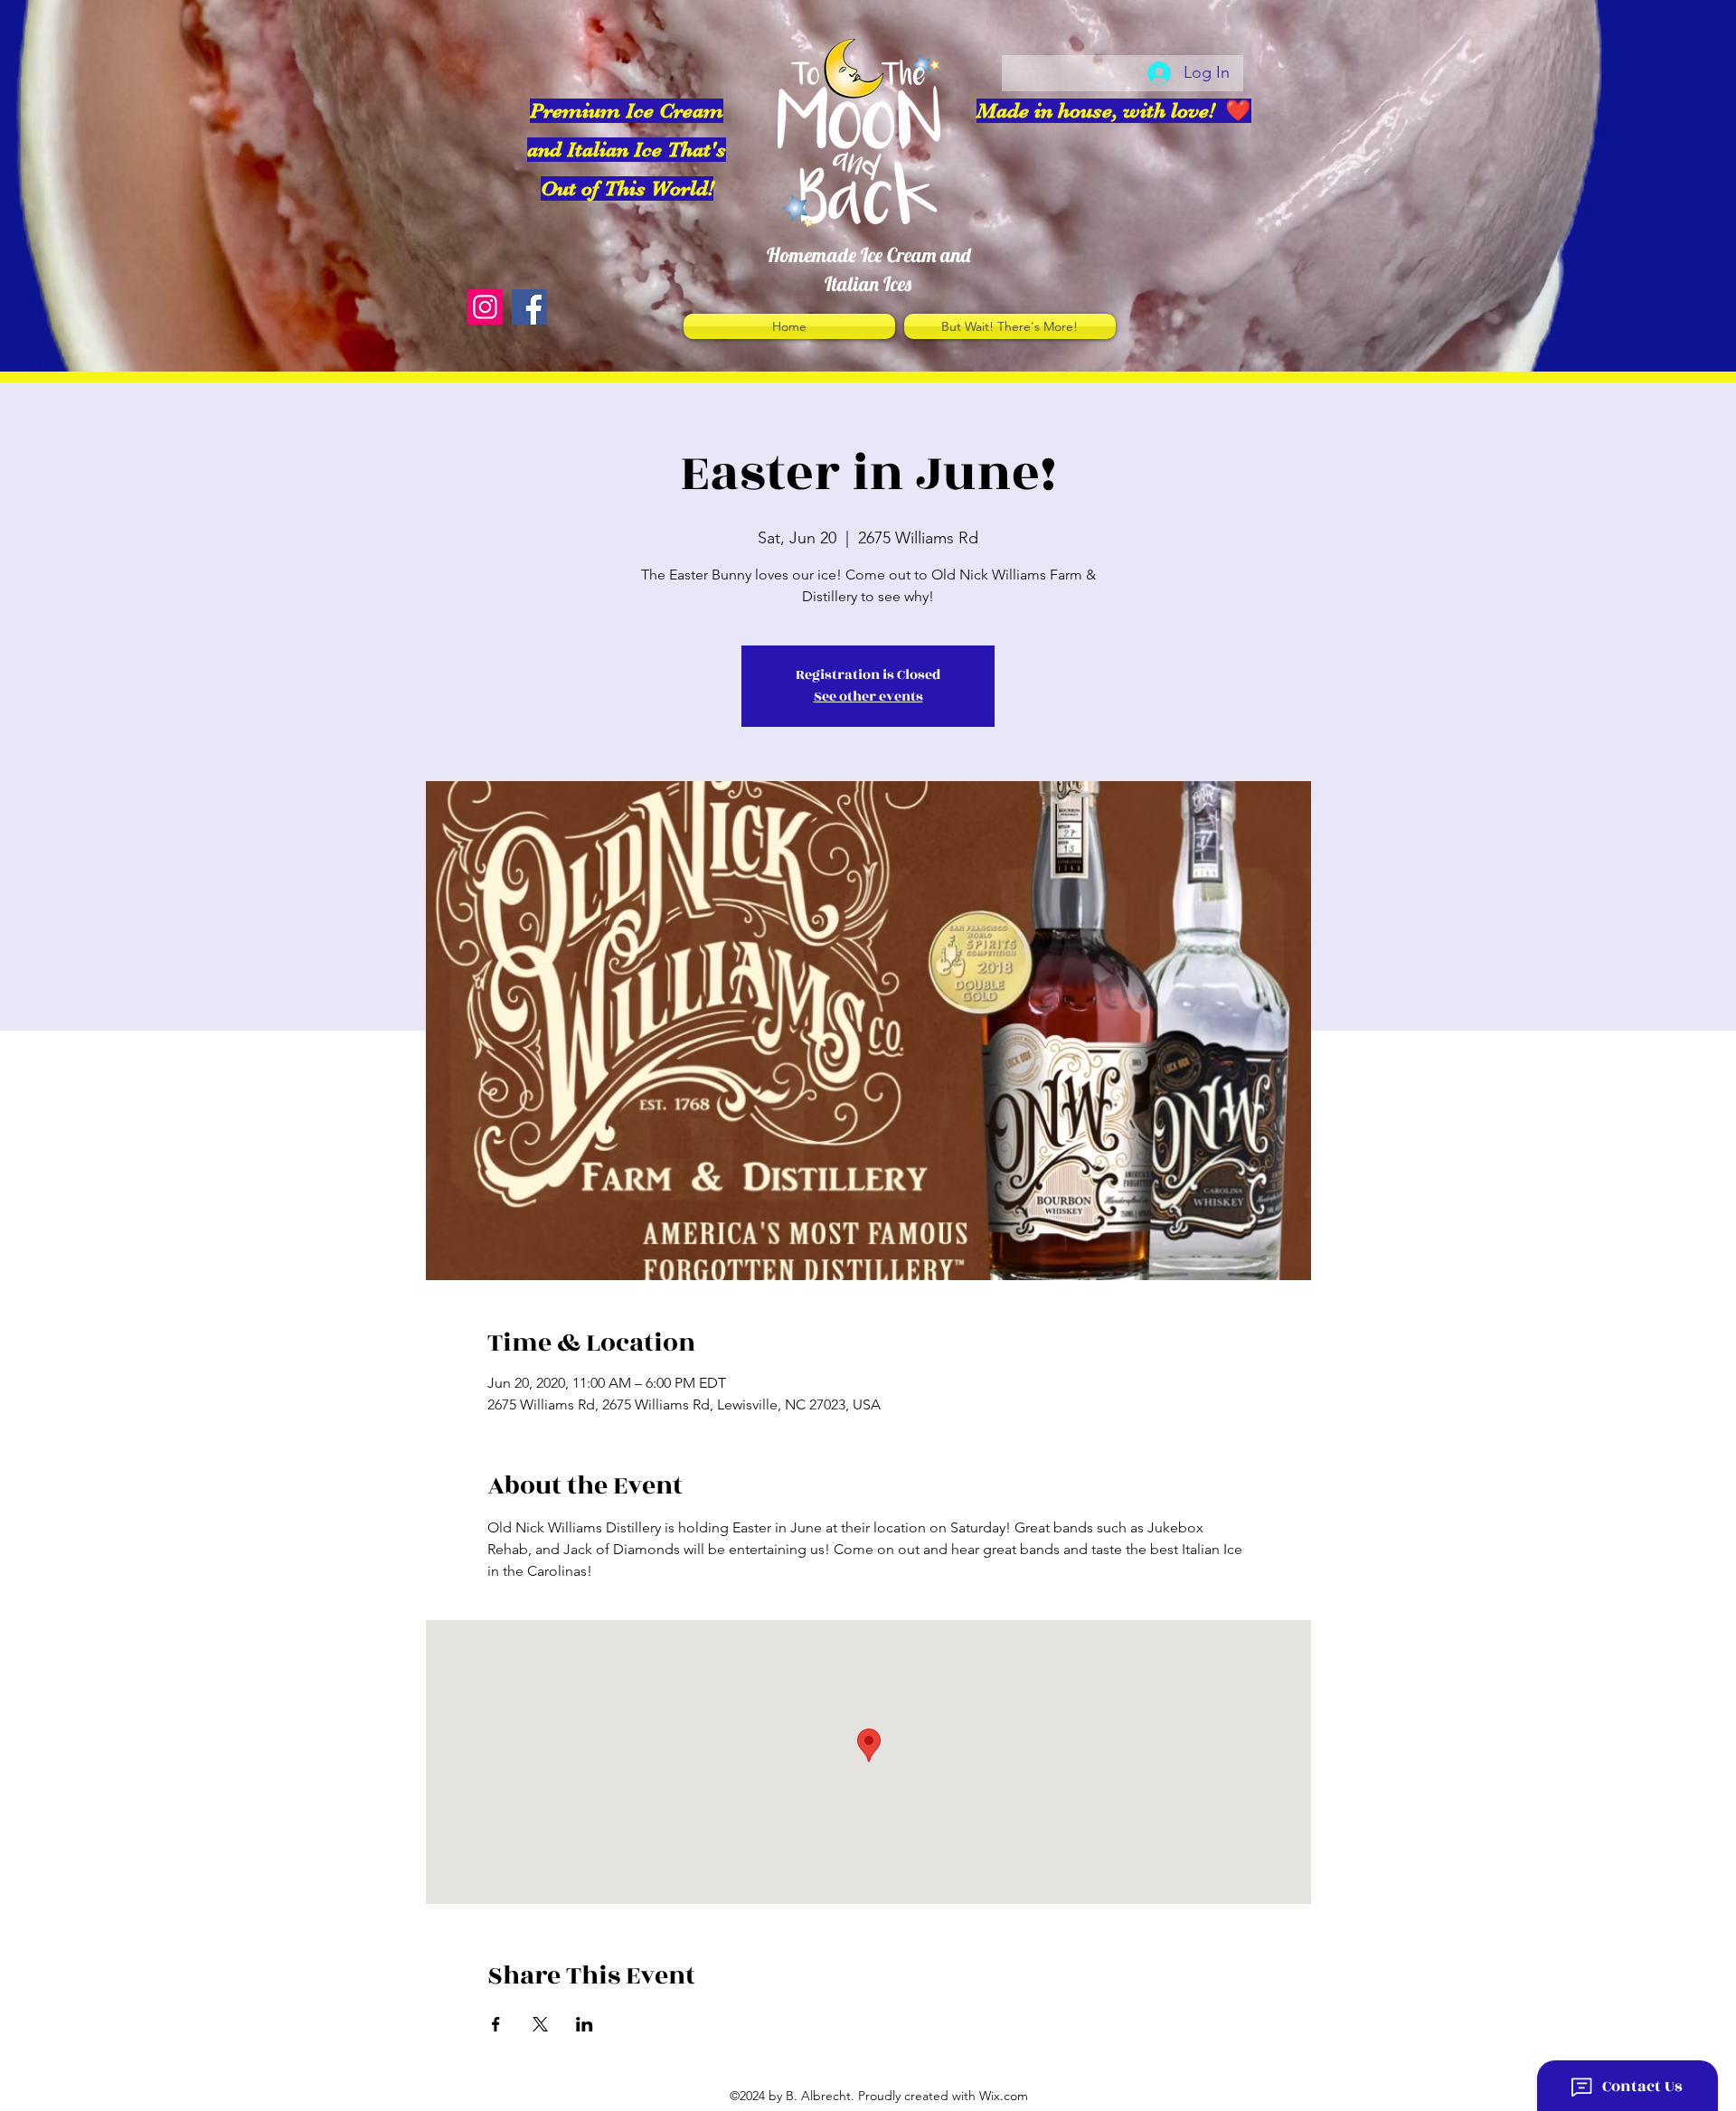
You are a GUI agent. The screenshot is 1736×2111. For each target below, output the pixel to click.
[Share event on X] (540, 2024)
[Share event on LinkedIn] (585, 2024)
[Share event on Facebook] (496, 2024)
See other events (868, 697)
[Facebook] (529, 307)
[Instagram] (485, 307)
